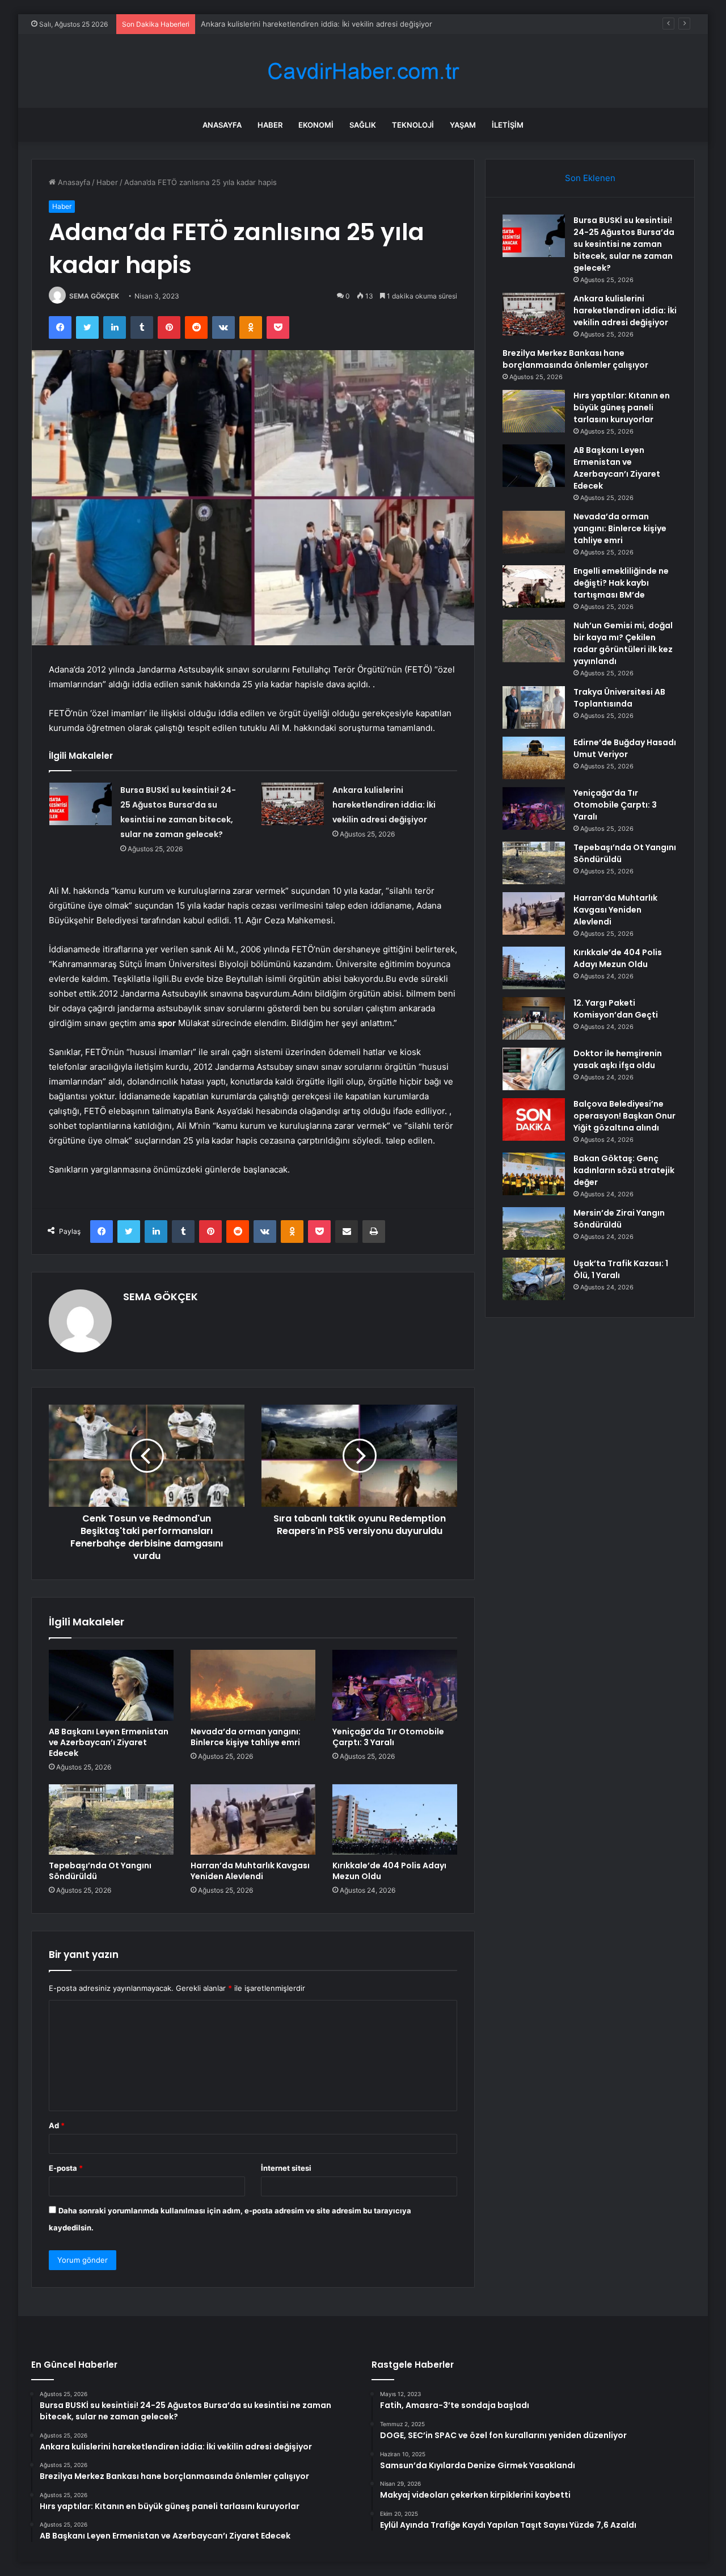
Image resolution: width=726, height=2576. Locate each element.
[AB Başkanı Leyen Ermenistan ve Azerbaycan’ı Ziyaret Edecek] (111, 1685)
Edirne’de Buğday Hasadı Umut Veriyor (625, 748)
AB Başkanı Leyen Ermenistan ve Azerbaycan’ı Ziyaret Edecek (109, 1742)
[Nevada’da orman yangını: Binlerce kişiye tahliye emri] (253, 1685)
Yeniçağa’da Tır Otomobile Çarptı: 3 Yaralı (388, 1737)
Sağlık (363, 125)
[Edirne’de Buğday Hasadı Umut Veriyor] (534, 758)
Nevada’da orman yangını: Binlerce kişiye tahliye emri (246, 1737)
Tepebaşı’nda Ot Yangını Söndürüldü (100, 1871)
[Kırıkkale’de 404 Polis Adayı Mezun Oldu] (395, 1819)
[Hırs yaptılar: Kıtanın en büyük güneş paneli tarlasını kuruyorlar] (534, 411)
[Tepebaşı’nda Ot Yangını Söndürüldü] (111, 1819)
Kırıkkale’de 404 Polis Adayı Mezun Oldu (389, 1871)
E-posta (66, 2168)
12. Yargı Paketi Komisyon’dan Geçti (616, 1009)
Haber (270, 125)
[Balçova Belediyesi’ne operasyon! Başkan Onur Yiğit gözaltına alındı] (534, 1119)
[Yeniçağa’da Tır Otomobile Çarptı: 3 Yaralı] (395, 1685)
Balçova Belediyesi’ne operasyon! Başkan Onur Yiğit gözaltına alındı (624, 1116)
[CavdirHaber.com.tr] (363, 71)
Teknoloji (413, 125)
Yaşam (463, 125)
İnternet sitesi (286, 2168)
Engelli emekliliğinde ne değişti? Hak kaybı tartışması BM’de (621, 583)
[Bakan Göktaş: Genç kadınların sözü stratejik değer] (534, 1174)
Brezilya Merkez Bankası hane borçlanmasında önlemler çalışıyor (575, 359)
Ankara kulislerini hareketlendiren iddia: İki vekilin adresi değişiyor (316, 24)
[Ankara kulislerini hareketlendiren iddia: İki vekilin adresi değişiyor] (293, 804)
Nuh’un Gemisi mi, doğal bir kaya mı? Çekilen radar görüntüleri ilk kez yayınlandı (623, 643)
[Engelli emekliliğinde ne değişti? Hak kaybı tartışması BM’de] (534, 587)
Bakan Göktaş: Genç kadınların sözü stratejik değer (624, 1170)
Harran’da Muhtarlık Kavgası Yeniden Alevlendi (250, 1871)
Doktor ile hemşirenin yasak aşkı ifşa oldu (618, 1059)
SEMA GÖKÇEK (94, 296)
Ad (57, 2125)
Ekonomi (316, 125)
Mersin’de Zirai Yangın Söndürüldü (619, 1219)
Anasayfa (222, 125)
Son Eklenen (590, 178)
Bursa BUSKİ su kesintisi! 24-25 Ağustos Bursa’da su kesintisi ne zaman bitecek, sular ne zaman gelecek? (624, 244)
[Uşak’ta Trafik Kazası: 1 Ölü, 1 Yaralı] (534, 1279)
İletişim (508, 125)
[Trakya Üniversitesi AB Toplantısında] (534, 707)
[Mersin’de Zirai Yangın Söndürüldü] (534, 1228)
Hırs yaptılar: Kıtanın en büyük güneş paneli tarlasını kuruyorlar (622, 407)
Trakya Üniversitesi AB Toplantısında (619, 698)
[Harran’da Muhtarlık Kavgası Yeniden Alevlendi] (253, 1819)
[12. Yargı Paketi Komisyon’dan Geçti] (534, 1018)
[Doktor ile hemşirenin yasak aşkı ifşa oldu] (534, 1069)
